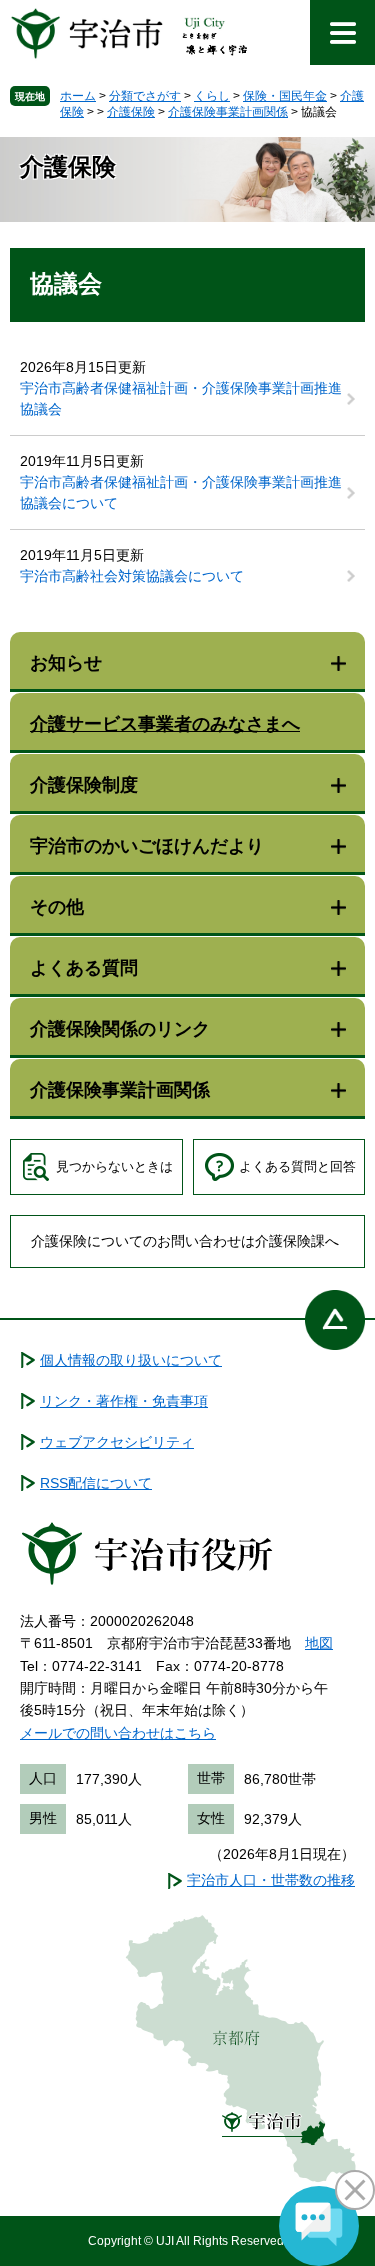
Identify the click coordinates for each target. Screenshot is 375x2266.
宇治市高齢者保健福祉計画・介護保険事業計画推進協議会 (181, 398)
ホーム (78, 96)
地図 (319, 1643)
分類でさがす (145, 96)
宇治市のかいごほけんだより (147, 846)
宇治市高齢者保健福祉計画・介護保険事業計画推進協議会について (181, 492)
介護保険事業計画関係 (228, 112)
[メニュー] (342, 32)
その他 (57, 907)
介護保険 (131, 112)
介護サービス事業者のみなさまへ (165, 724)
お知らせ (66, 663)
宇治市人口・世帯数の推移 (271, 1880)
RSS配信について (96, 1483)
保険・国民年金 (285, 96)
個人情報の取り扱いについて (131, 1360)
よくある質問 (84, 968)
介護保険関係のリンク (120, 1029)
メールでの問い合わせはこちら (118, 1733)
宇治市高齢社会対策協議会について (132, 576)
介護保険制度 (84, 785)
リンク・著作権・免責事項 (124, 1401)
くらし (212, 96)
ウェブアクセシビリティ (117, 1442)
